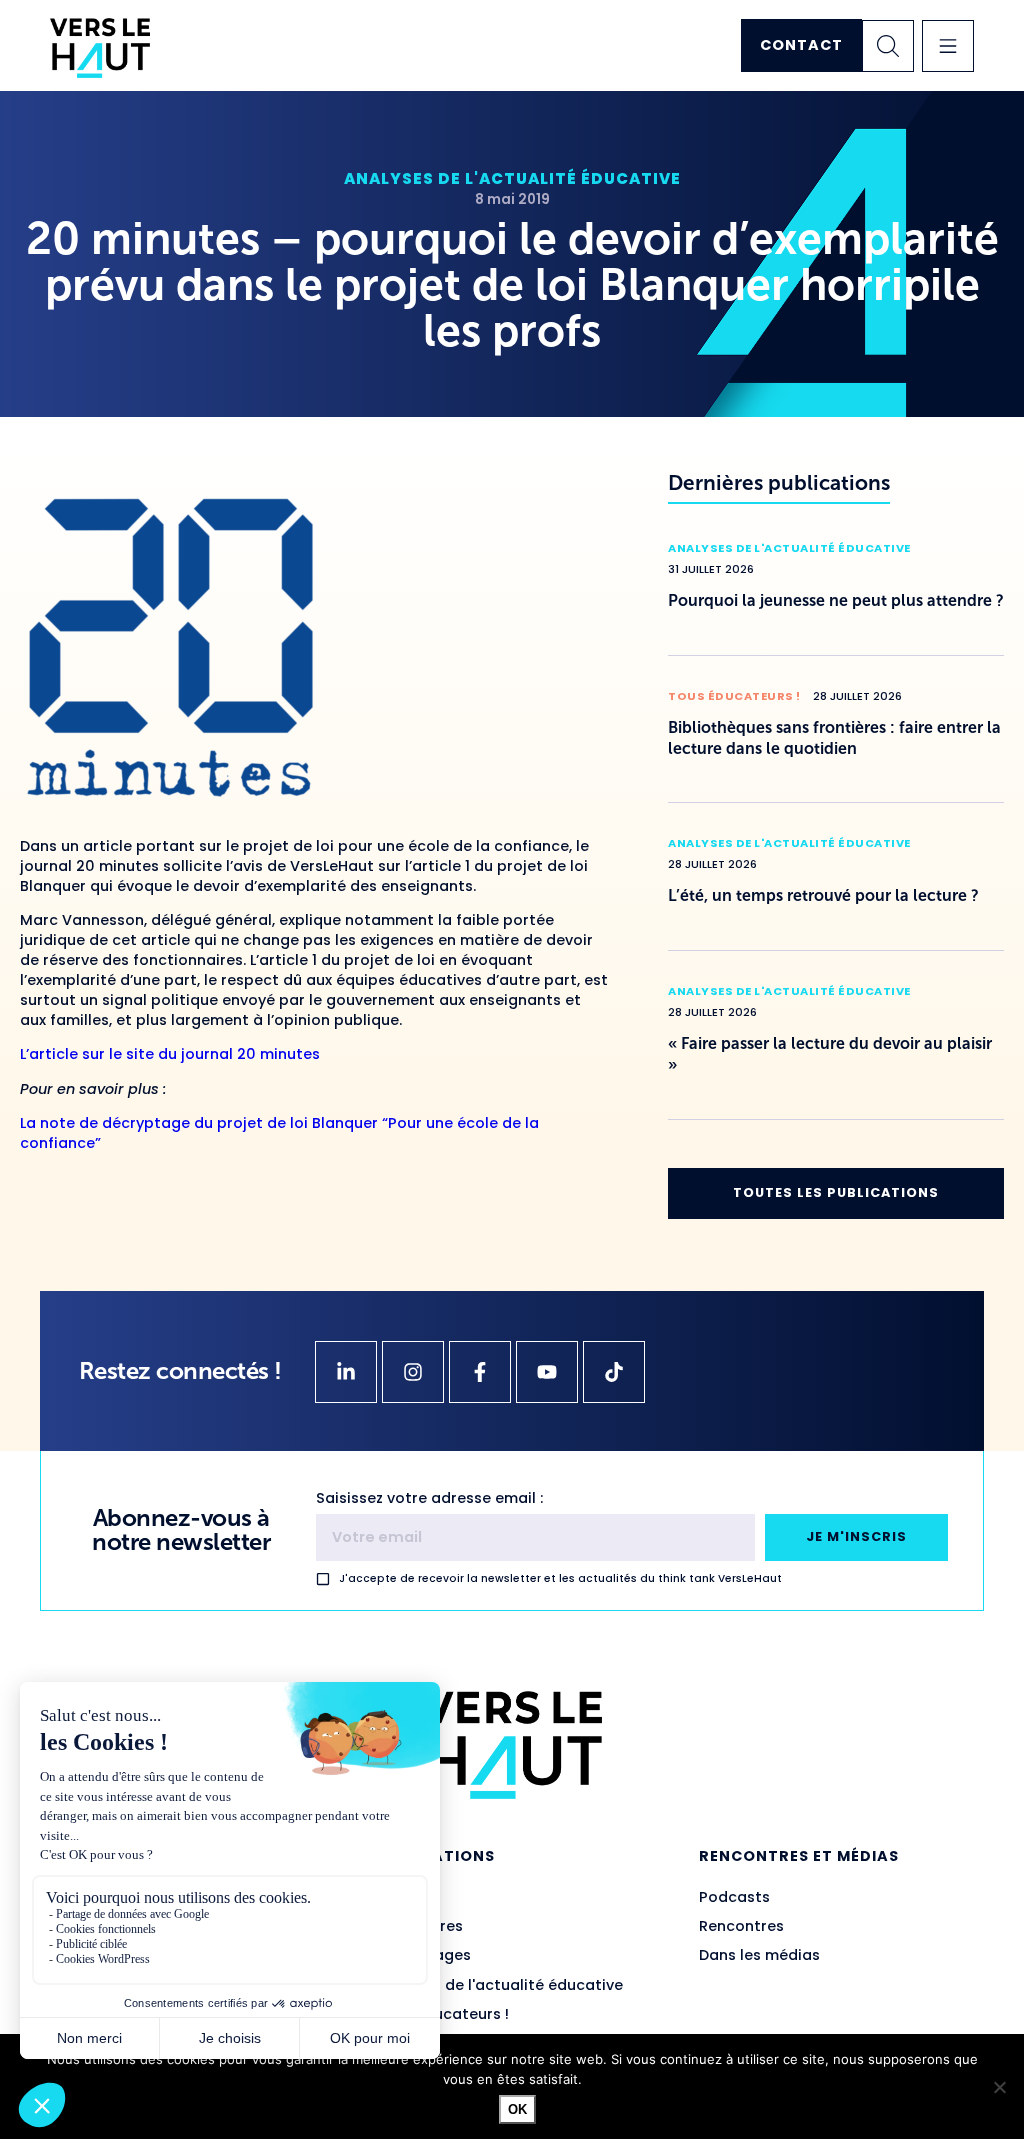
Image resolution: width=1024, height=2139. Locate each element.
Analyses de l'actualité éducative (512, 178)
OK (517, 2109)
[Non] (999, 2087)
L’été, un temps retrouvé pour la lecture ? (823, 895)
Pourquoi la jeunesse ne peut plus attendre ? (836, 600)
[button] (948, 46)
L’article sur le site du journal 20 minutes (170, 1054)
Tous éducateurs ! (734, 696)
